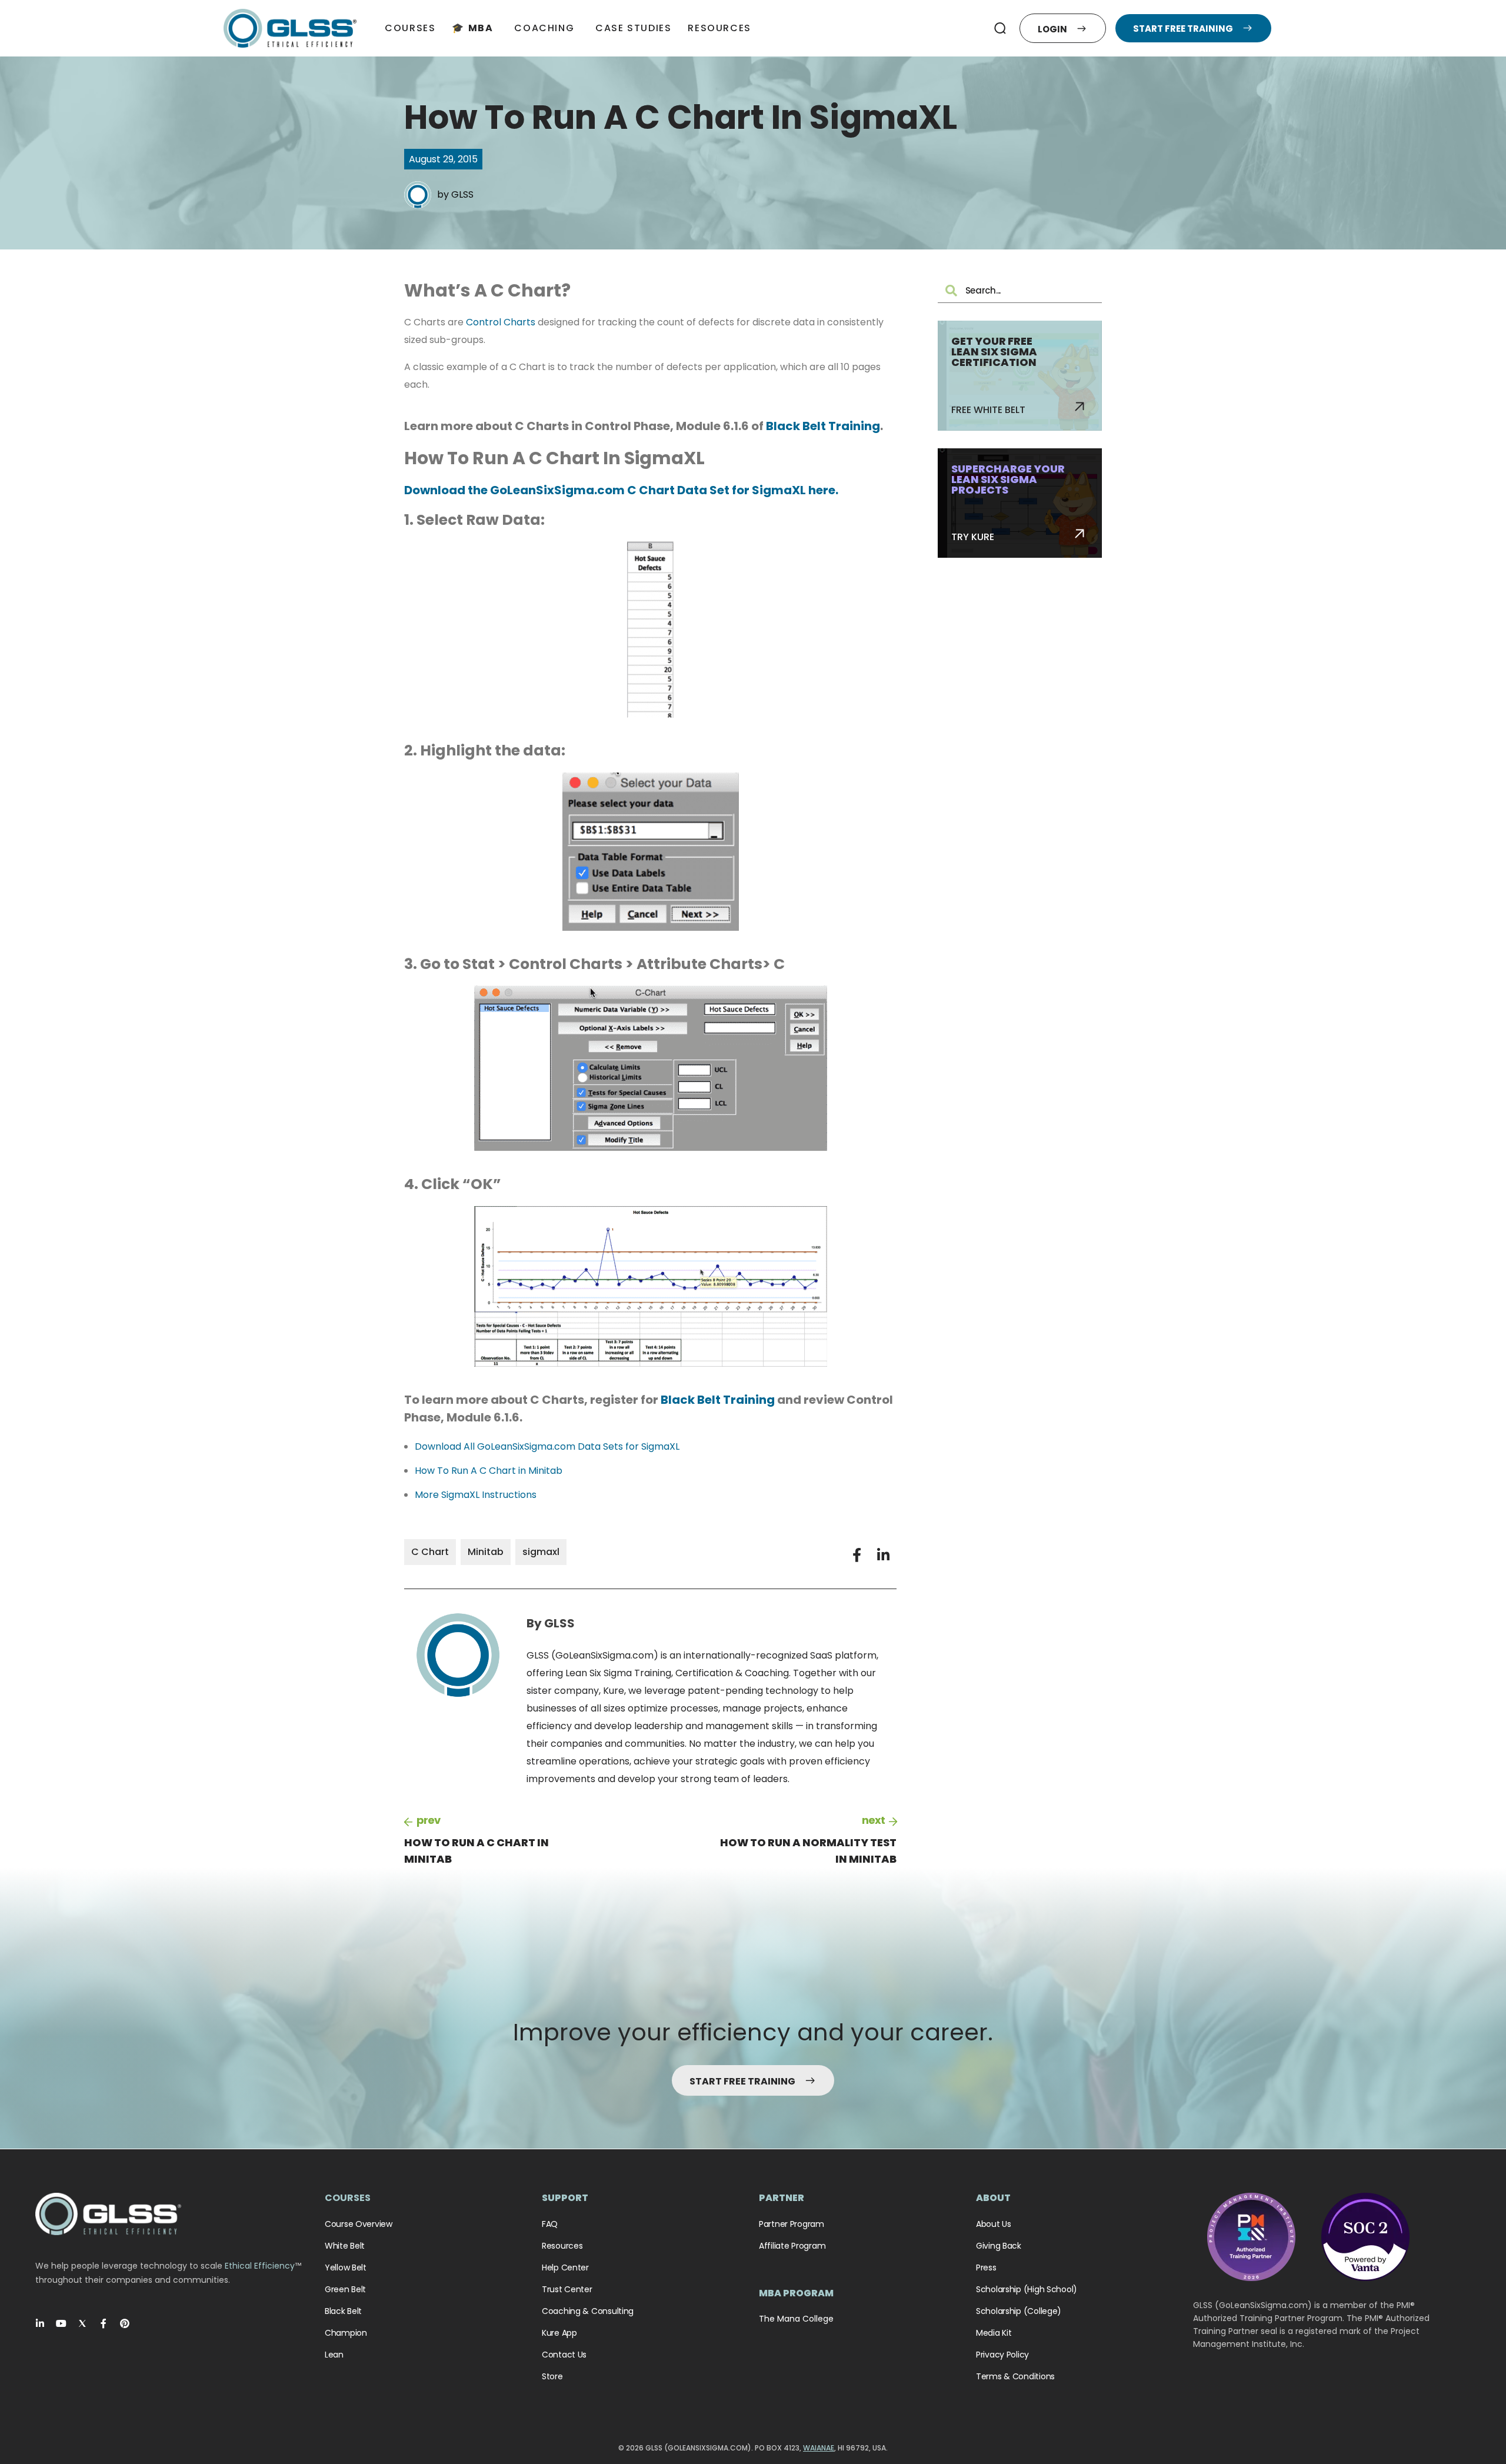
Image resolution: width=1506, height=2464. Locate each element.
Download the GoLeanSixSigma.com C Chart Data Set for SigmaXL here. (621, 490)
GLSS (462, 194)
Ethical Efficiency (260, 2266)
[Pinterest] (125, 2323)
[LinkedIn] (40, 2323)
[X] (82, 2323)
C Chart (430, 1552)
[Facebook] (104, 2323)
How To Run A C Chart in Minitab (489, 1471)
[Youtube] (61, 2323)
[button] (1000, 28)
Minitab (486, 1552)
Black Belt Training (823, 426)
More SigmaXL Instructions (476, 1495)
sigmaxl (541, 1552)
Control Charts (501, 322)
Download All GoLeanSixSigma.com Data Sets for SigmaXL (547, 1446)
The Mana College (796, 2319)
